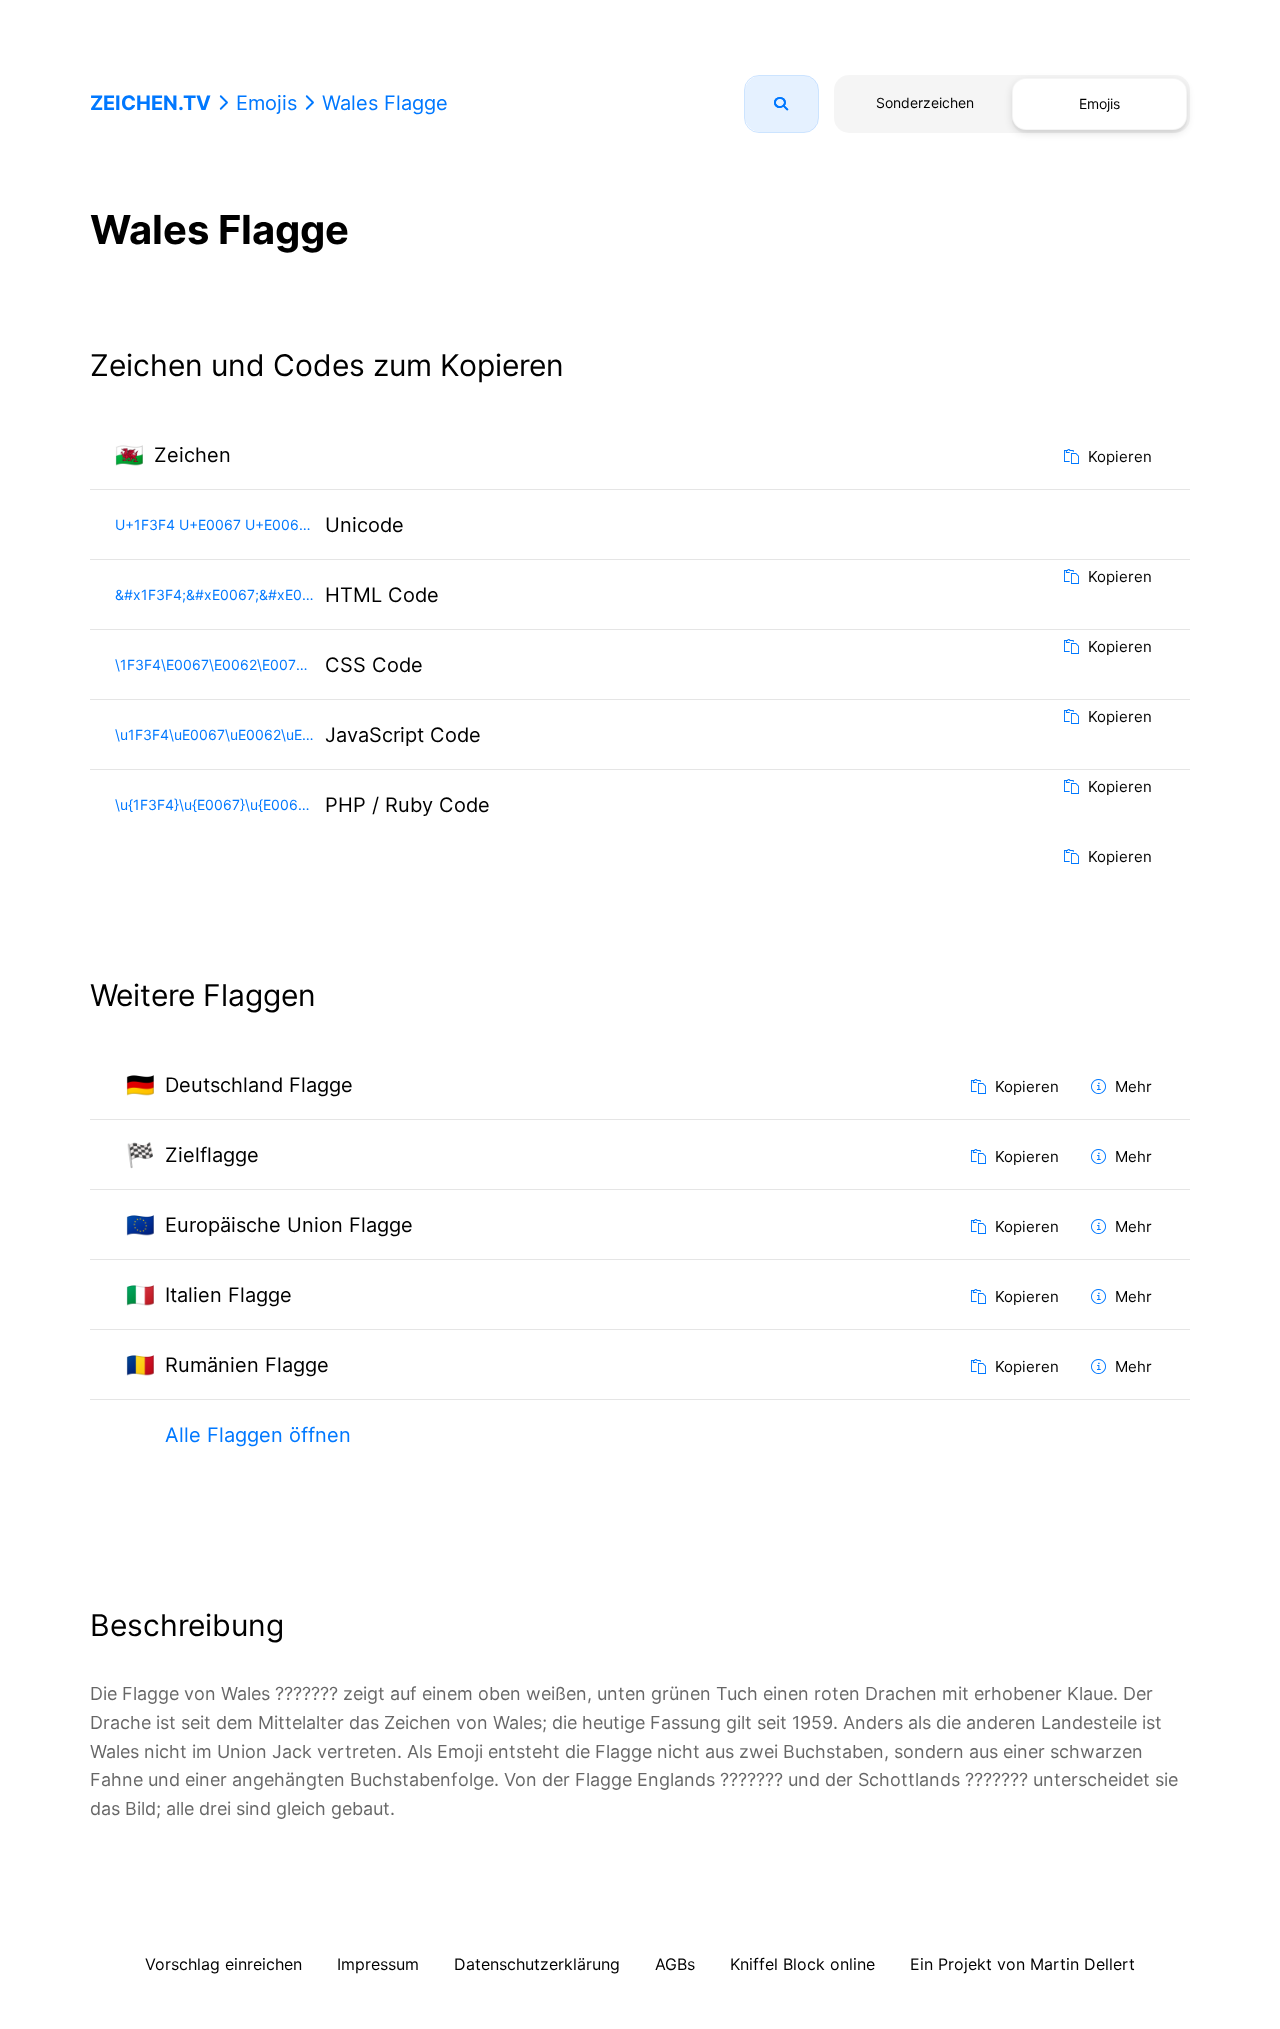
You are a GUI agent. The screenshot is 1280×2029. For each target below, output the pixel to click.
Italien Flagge (228, 1295)
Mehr (1131, 1086)
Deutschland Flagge (259, 1085)
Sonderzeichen (925, 102)
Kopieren (1118, 456)
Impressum (378, 1964)
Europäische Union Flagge (289, 1225)
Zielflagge (212, 1155)
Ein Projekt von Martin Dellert (1022, 1964)
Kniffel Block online (802, 1964)
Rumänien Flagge (247, 1365)
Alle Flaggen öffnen (258, 1435)
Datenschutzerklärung (537, 1964)
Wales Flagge (385, 103)
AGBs (675, 1964)
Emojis (266, 103)
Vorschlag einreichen (223, 1964)
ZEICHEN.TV (150, 103)
